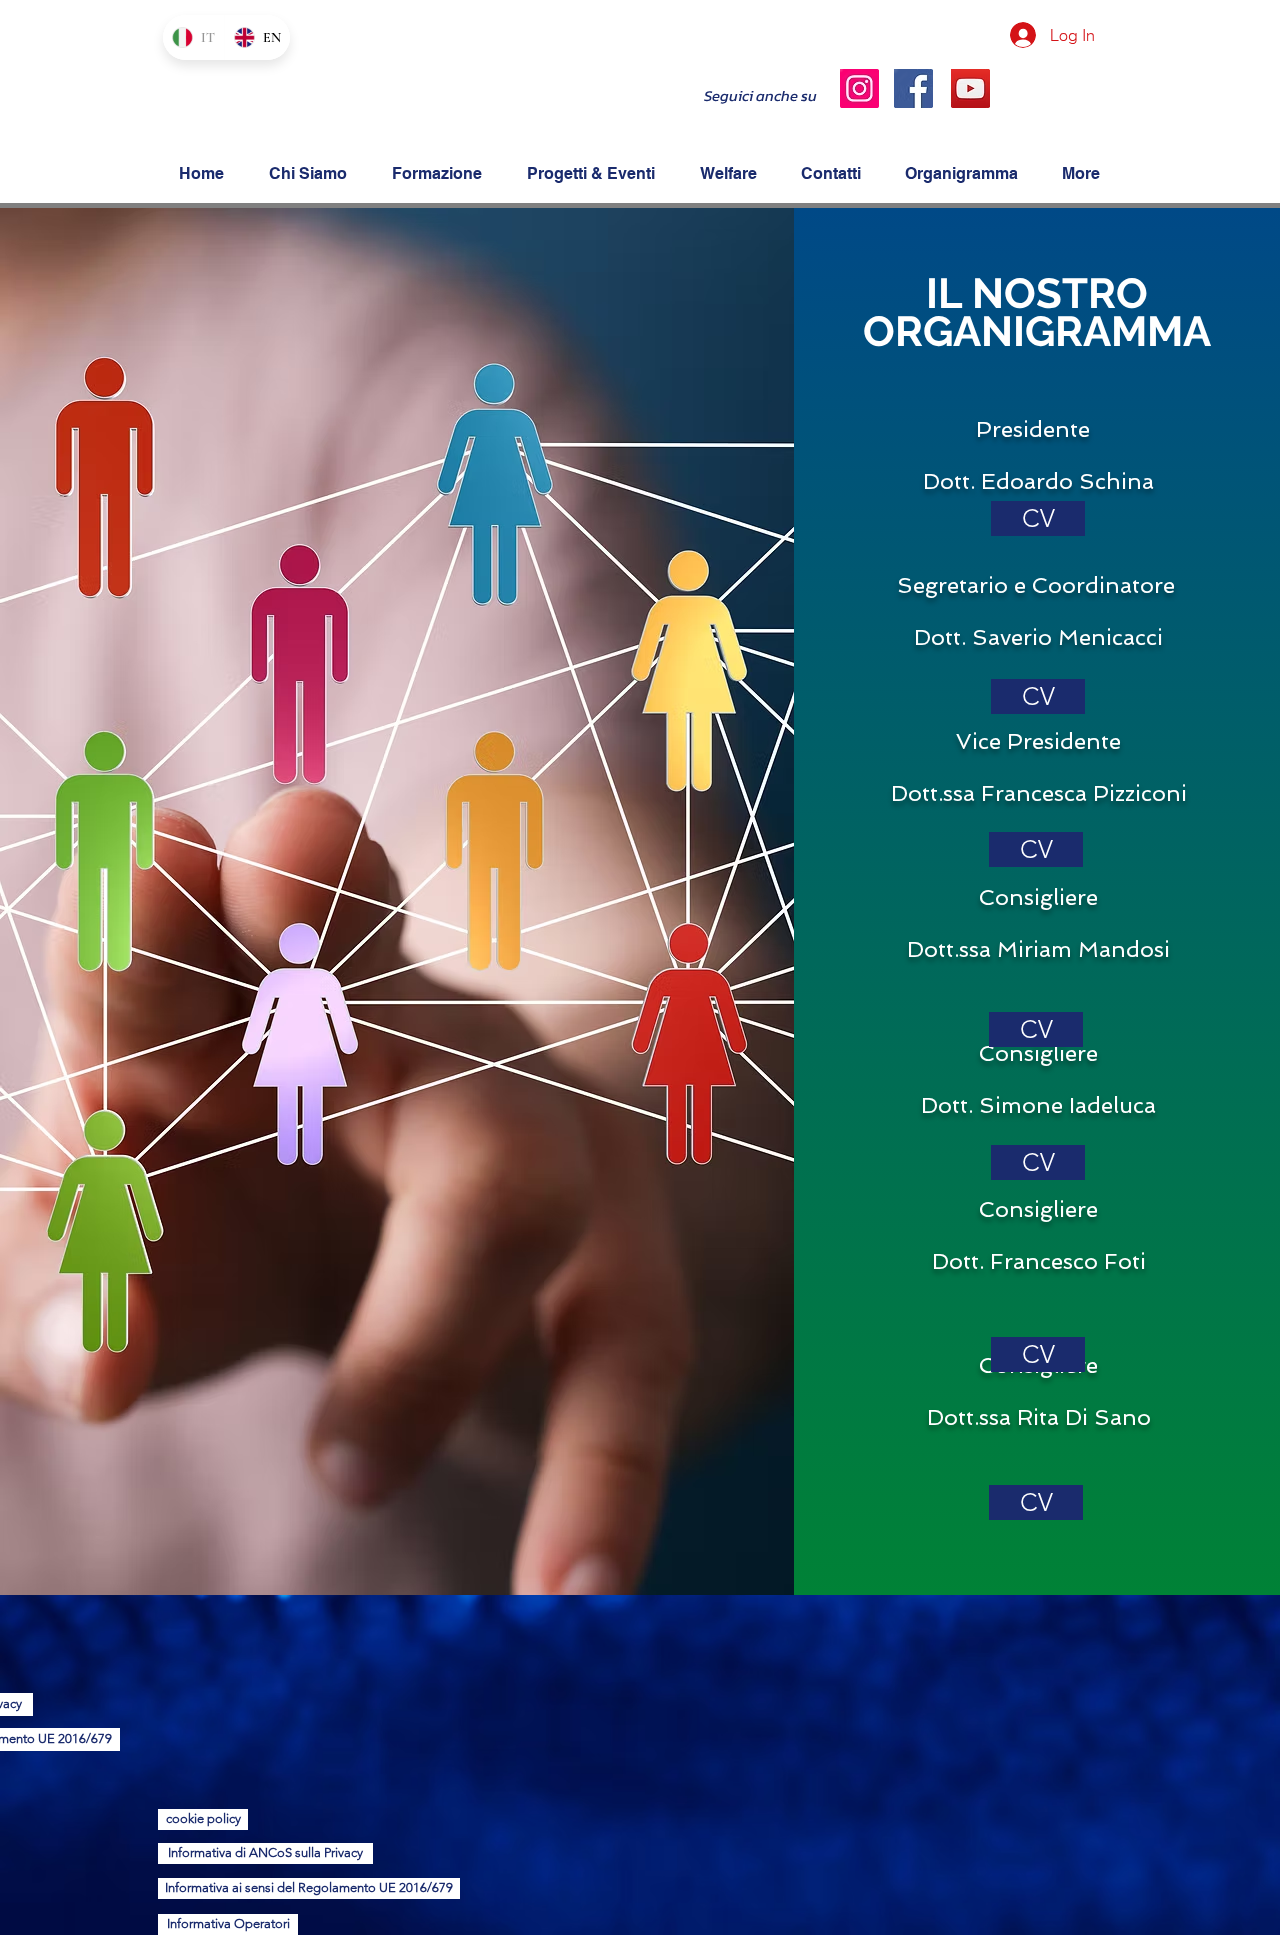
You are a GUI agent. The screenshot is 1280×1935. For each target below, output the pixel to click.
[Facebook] (913, 88)
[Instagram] (859, 88)
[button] (1038, 696)
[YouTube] (970, 88)
